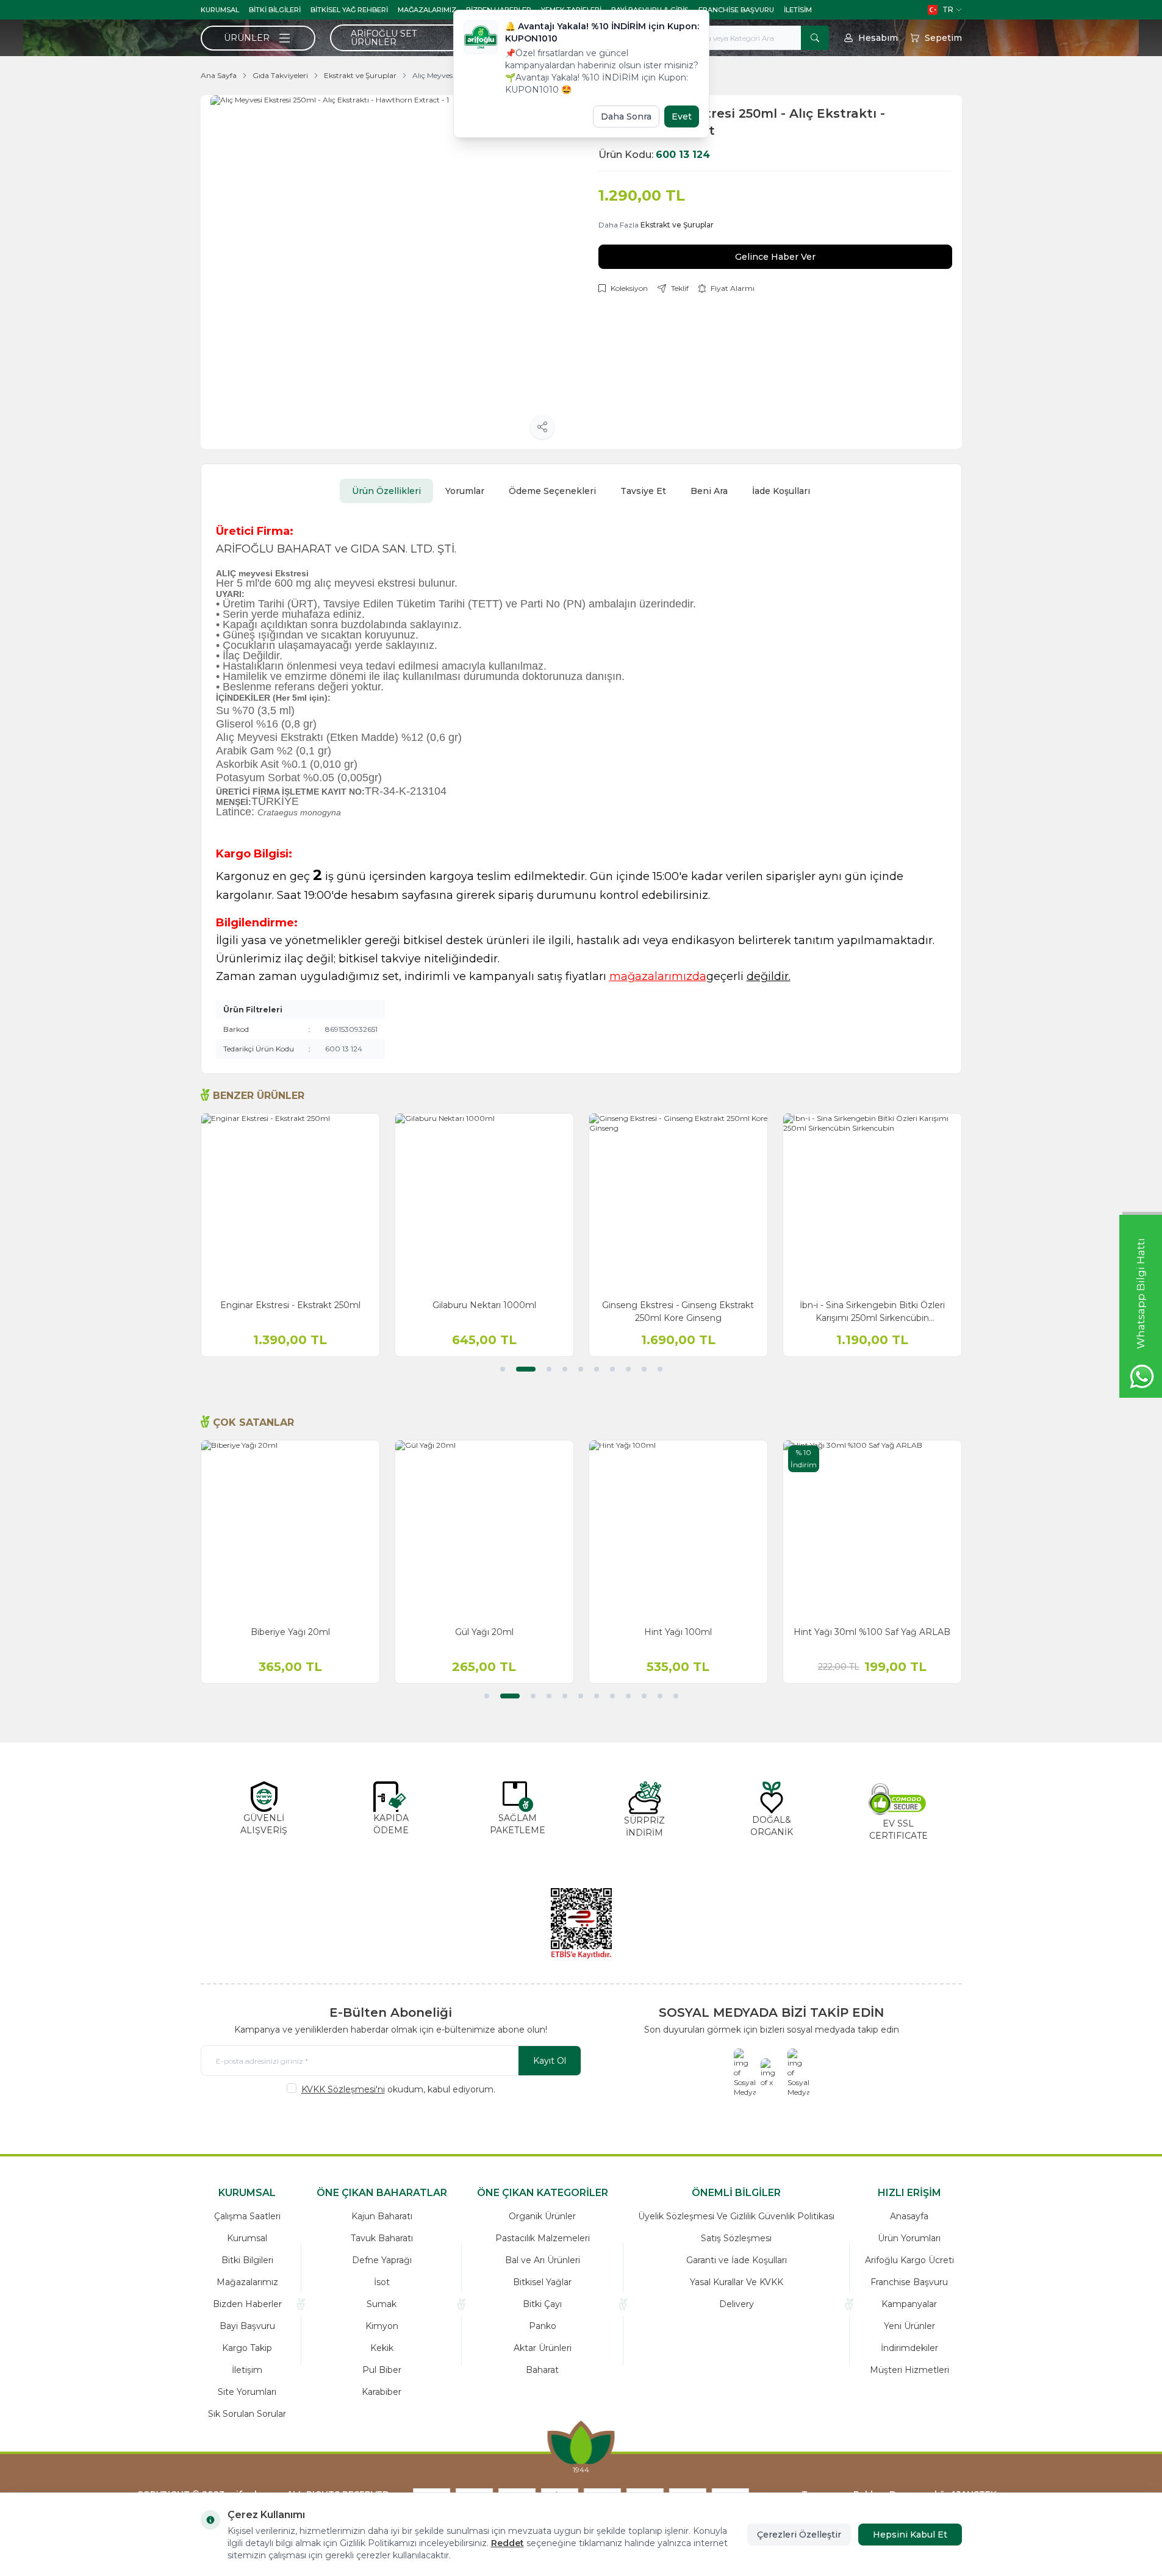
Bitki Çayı (542, 2304)
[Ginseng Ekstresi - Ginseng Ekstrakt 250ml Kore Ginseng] (678, 1203)
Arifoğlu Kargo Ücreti (909, 2260)
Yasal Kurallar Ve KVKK (737, 2282)
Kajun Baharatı (382, 2216)
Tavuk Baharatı (382, 2238)
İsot (382, 2282)
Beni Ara (709, 491)
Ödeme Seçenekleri (552, 491)
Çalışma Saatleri (247, 2216)
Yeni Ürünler (909, 2326)
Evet (682, 116)
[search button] (815, 38)
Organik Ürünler (542, 2216)
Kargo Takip (247, 2348)
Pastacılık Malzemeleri (543, 2238)
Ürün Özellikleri (386, 491)
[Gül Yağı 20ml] (484, 1529)
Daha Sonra (626, 116)
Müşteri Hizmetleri (909, 2370)
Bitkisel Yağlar (542, 2282)
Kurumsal (220, 10)
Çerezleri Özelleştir (799, 2535)
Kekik (382, 2348)
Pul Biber (382, 2370)
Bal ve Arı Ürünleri (543, 2260)
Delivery (737, 2304)
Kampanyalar (909, 2304)
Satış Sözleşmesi (736, 2238)
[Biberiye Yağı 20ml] (290, 1529)
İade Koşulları (781, 491)
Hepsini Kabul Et (910, 2535)
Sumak (382, 2304)
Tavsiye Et (643, 491)
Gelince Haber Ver (775, 257)
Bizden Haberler (247, 2304)
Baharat (542, 2370)
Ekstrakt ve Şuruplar (360, 75)
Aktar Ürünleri (543, 2348)
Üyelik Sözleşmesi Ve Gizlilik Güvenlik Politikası (736, 2216)
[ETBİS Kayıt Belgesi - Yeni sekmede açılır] (581, 1923)
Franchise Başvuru (736, 10)
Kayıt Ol (550, 2061)
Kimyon (382, 2326)
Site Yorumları (247, 2392)
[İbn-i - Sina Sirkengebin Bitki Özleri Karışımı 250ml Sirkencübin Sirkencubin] (872, 1203)
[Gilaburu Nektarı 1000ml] (484, 1203)
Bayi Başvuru (247, 2326)
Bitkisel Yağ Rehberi (349, 10)
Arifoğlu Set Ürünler (384, 38)
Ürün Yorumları (909, 2238)
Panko (543, 2326)
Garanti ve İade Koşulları (737, 2260)
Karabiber (382, 2392)
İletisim (798, 10)
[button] (503, 1369)
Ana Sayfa (219, 75)
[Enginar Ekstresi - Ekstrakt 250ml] (290, 1203)
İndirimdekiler (909, 2348)
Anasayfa (909, 2216)
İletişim (247, 2370)
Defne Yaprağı (382, 2260)
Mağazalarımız (427, 10)
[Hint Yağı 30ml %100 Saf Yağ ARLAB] (872, 1529)
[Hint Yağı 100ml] (678, 1529)
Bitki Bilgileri (275, 10)
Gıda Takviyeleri (280, 75)
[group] (387, 272)
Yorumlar (465, 491)
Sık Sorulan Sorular (247, 2414)
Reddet (507, 2543)
